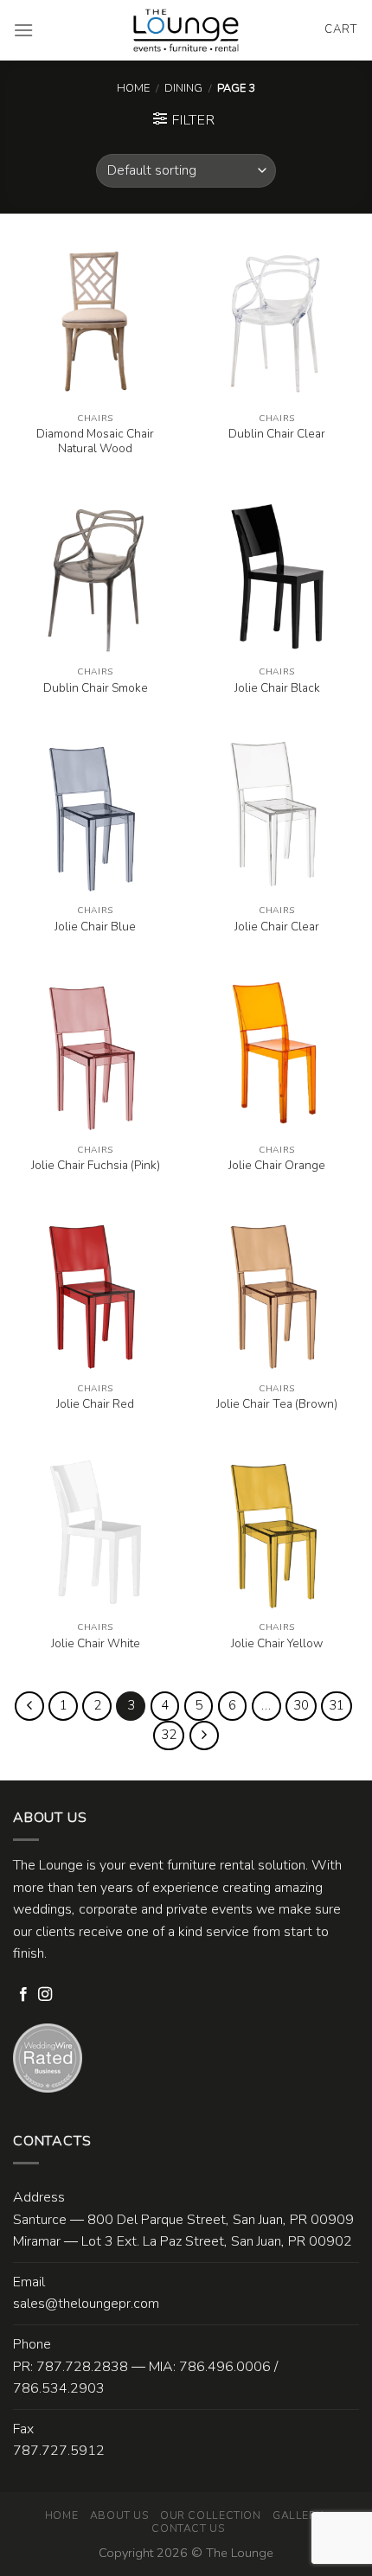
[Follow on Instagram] (45, 1995)
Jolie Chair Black (277, 688)
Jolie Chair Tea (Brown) (277, 1404)
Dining (183, 88)
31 (337, 1705)
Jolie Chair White (96, 1644)
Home (133, 88)
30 (301, 1705)
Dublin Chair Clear (277, 434)
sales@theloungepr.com (86, 2304)
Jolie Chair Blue (95, 927)
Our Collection (211, 2515)
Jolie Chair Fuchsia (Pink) (96, 1166)
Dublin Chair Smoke (96, 688)
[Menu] (23, 30)
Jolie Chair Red (95, 1404)
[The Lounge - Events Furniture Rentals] (186, 30)
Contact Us (188, 2528)
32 (169, 1735)
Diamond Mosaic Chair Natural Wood (95, 441)
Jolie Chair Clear (277, 927)
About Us (119, 2515)
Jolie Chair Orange (277, 1166)
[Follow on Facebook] (23, 1995)
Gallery (298, 2515)
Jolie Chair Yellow (277, 1644)
